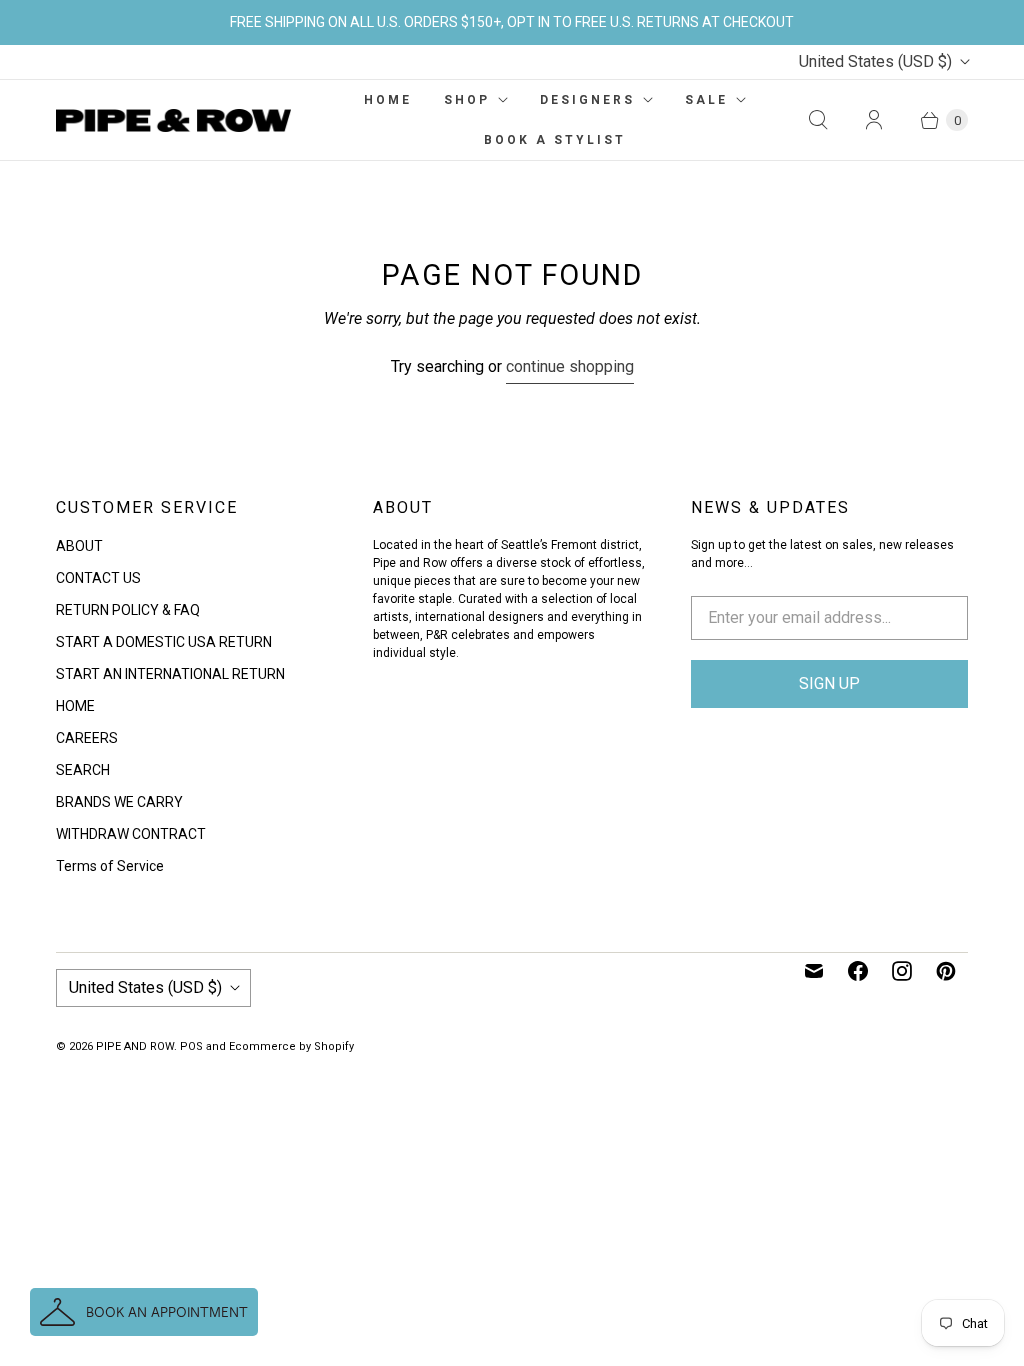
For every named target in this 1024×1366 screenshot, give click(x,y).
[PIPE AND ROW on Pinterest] (946, 971)
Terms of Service (110, 866)
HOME (388, 100)
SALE (706, 100)
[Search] (818, 120)
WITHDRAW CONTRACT (131, 834)
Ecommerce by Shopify (291, 1046)
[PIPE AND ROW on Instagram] (902, 971)
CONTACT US (98, 578)
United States (875, 61)
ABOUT (79, 546)
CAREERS (87, 738)
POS (191, 1046)
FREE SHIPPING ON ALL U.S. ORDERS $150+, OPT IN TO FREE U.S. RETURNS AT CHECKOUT (512, 22)
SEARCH (83, 770)
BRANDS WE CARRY (119, 802)
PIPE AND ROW (135, 1046)
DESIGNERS (587, 100)
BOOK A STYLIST (555, 140)
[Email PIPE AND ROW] (814, 971)
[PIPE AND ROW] (173, 121)
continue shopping (570, 366)
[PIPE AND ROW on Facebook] (858, 971)
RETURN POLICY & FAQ (128, 610)
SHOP (467, 100)
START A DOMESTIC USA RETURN (164, 642)
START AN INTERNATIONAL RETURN (170, 674)
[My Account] (874, 120)
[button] (144, 1312)
